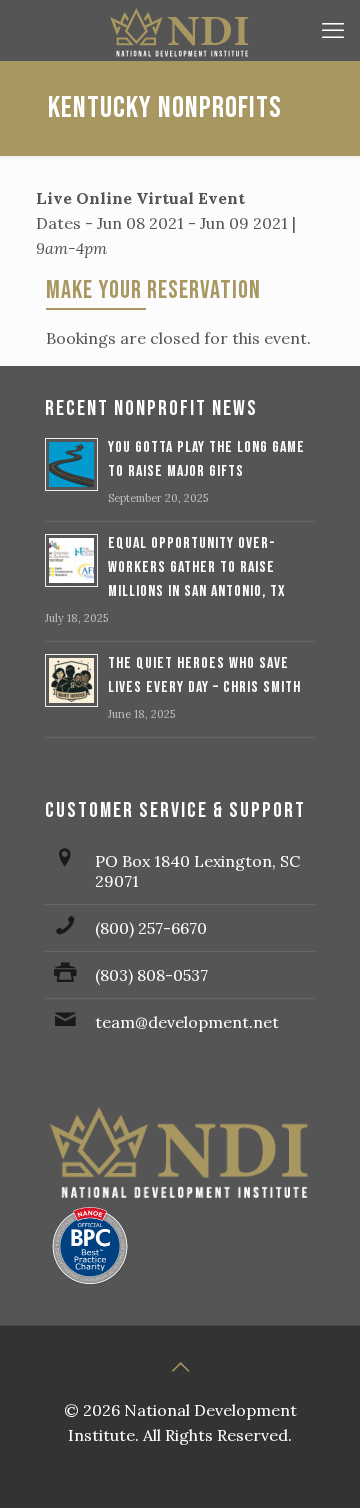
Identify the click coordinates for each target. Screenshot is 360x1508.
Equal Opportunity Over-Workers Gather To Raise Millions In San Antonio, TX (197, 567)
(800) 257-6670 (151, 928)
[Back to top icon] (180, 1367)
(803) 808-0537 (151, 975)
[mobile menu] (333, 30)
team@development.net (187, 1022)
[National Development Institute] (180, 30)
